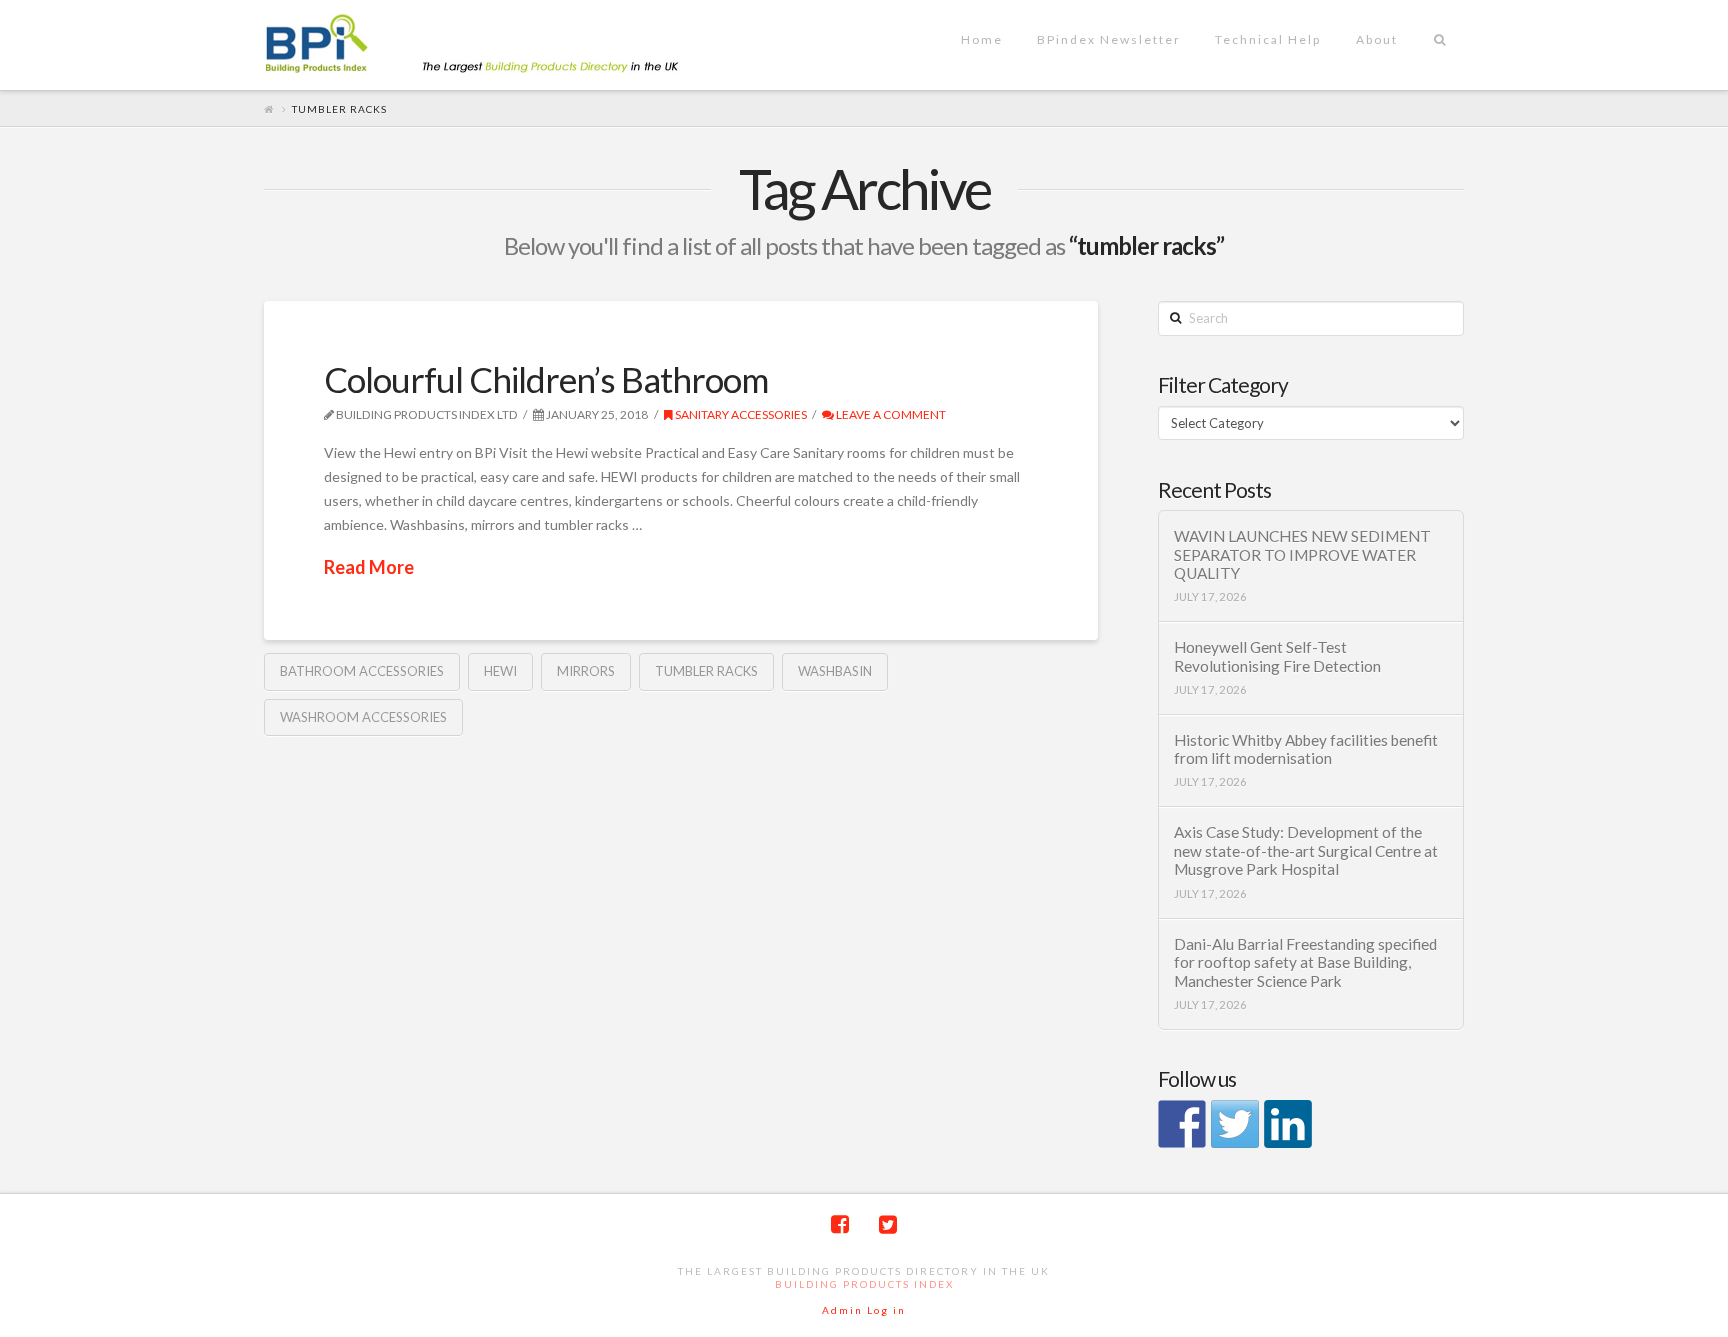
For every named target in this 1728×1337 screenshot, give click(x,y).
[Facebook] (840, 1224)
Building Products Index (864, 1284)
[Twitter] (888, 1224)
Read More (369, 567)
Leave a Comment (890, 414)
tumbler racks (706, 671)
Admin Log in (864, 1310)
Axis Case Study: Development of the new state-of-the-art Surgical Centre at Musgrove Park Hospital (1306, 850)
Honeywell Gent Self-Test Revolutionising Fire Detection (1277, 656)
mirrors (586, 671)
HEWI (500, 671)
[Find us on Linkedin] (1288, 1124)
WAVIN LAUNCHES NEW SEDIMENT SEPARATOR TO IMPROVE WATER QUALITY (1302, 554)
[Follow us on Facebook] (1182, 1124)
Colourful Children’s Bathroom (546, 379)
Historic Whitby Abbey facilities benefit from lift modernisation (1306, 749)
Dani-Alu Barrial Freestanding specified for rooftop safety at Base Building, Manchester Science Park (1305, 962)
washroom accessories (363, 717)
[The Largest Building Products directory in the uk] (504, 45)
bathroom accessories (362, 671)
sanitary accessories (740, 414)
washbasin (835, 671)
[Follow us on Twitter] (1235, 1124)
